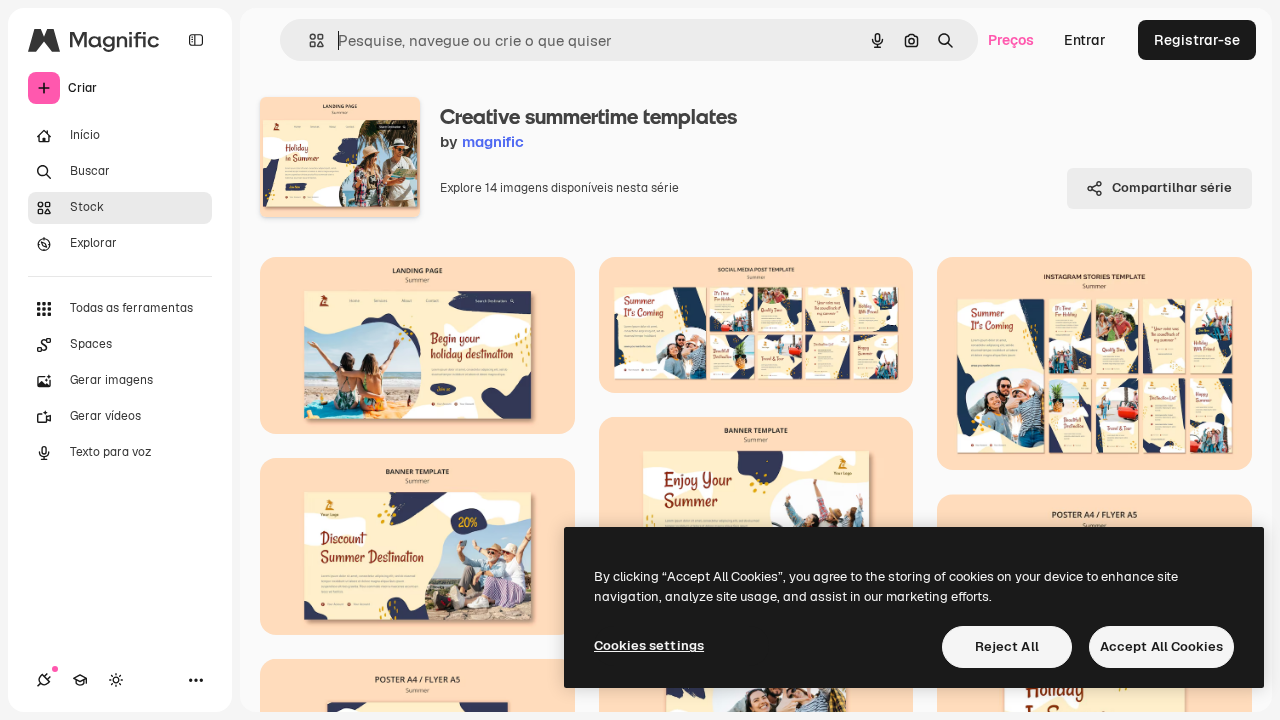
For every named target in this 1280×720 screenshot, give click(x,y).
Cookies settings (649, 645)
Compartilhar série (1172, 187)
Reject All (1007, 646)
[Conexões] (44, 680)
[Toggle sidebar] (196, 40)
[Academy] (80, 680)
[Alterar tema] (116, 680)
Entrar (1085, 40)
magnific (493, 141)
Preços (1011, 40)
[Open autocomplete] (308, 40)
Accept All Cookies (1161, 646)
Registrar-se (1197, 40)
